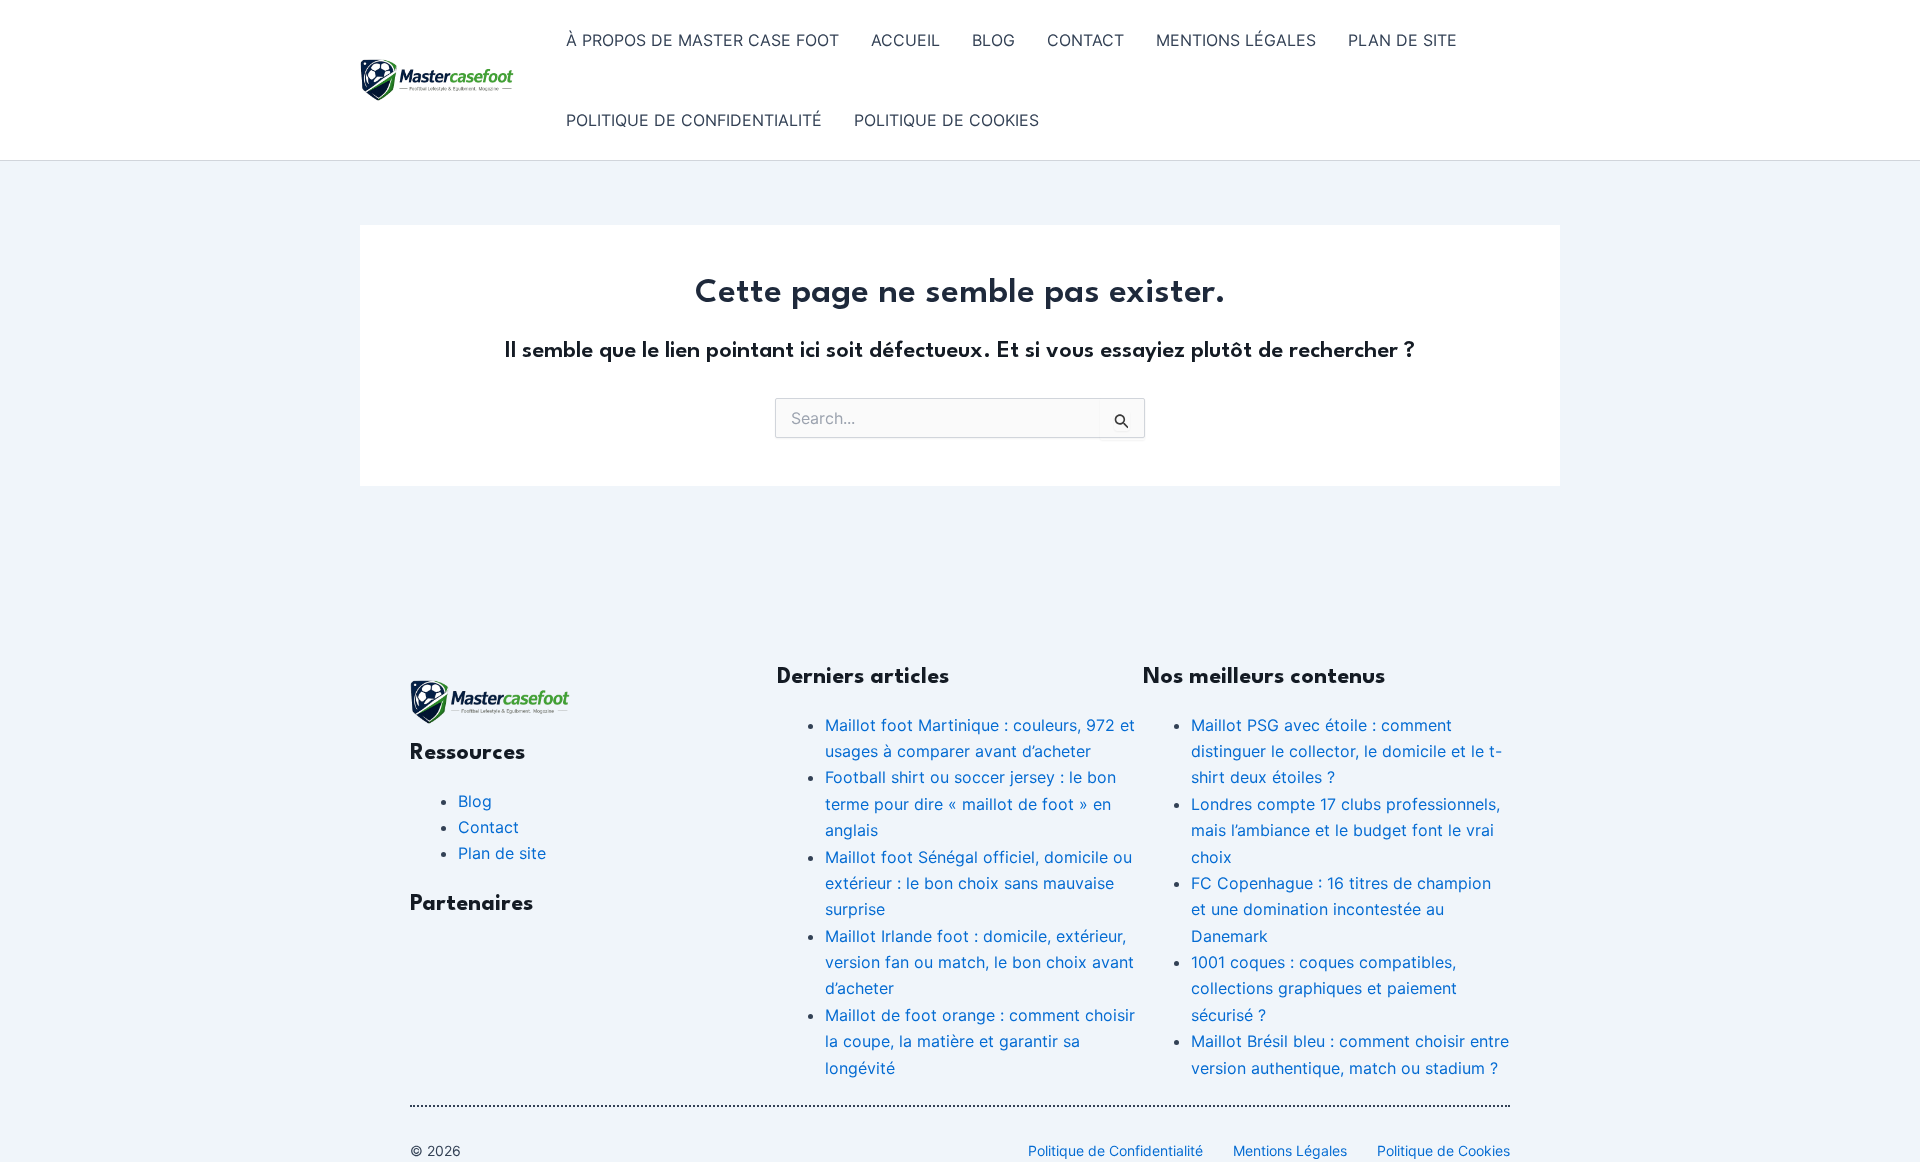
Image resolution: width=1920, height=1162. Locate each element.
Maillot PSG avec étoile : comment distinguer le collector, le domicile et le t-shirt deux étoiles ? (1346, 751)
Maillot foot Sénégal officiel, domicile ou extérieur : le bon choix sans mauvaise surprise (978, 883)
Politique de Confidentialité (694, 120)
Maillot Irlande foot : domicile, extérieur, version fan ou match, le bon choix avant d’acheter (979, 962)
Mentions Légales (1236, 40)
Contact (1085, 40)
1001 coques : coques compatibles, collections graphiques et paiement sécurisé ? (1324, 988)
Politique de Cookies (946, 120)
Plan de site (1402, 40)
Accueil (905, 40)
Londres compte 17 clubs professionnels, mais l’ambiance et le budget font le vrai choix (1345, 830)
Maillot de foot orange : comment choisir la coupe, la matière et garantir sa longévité (980, 1041)
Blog (993, 40)
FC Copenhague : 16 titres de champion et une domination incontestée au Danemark (1341, 909)
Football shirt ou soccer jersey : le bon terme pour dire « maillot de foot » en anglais (970, 803)
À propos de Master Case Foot (702, 40)
